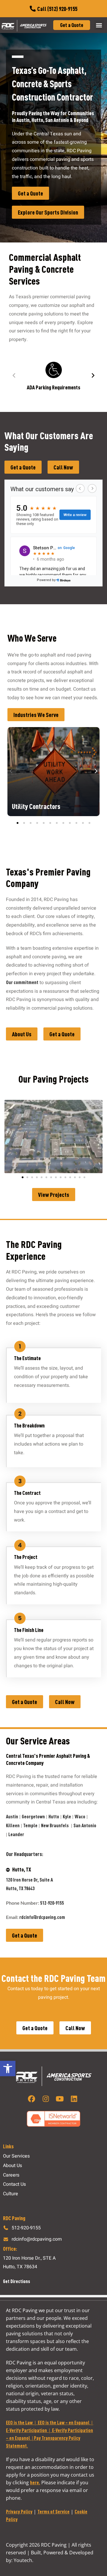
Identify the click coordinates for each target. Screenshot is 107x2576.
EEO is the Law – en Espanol (64, 2422)
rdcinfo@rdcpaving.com (42, 1917)
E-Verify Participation (26, 2430)
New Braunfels (55, 1825)
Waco (80, 1816)
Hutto (54, 1816)
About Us (12, 2166)
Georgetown (33, 1816)
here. (35, 2482)
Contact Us (14, 2184)
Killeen (13, 1825)
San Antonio (85, 1825)
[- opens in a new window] (33, 2099)
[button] (8, 2069)
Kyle (67, 1816)
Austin (12, 1816)
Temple (30, 1825)
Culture (11, 2194)
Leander (17, 1834)
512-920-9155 (52, 1903)
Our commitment (22, 982)
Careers (11, 2175)
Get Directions (16, 2281)
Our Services (16, 2156)
